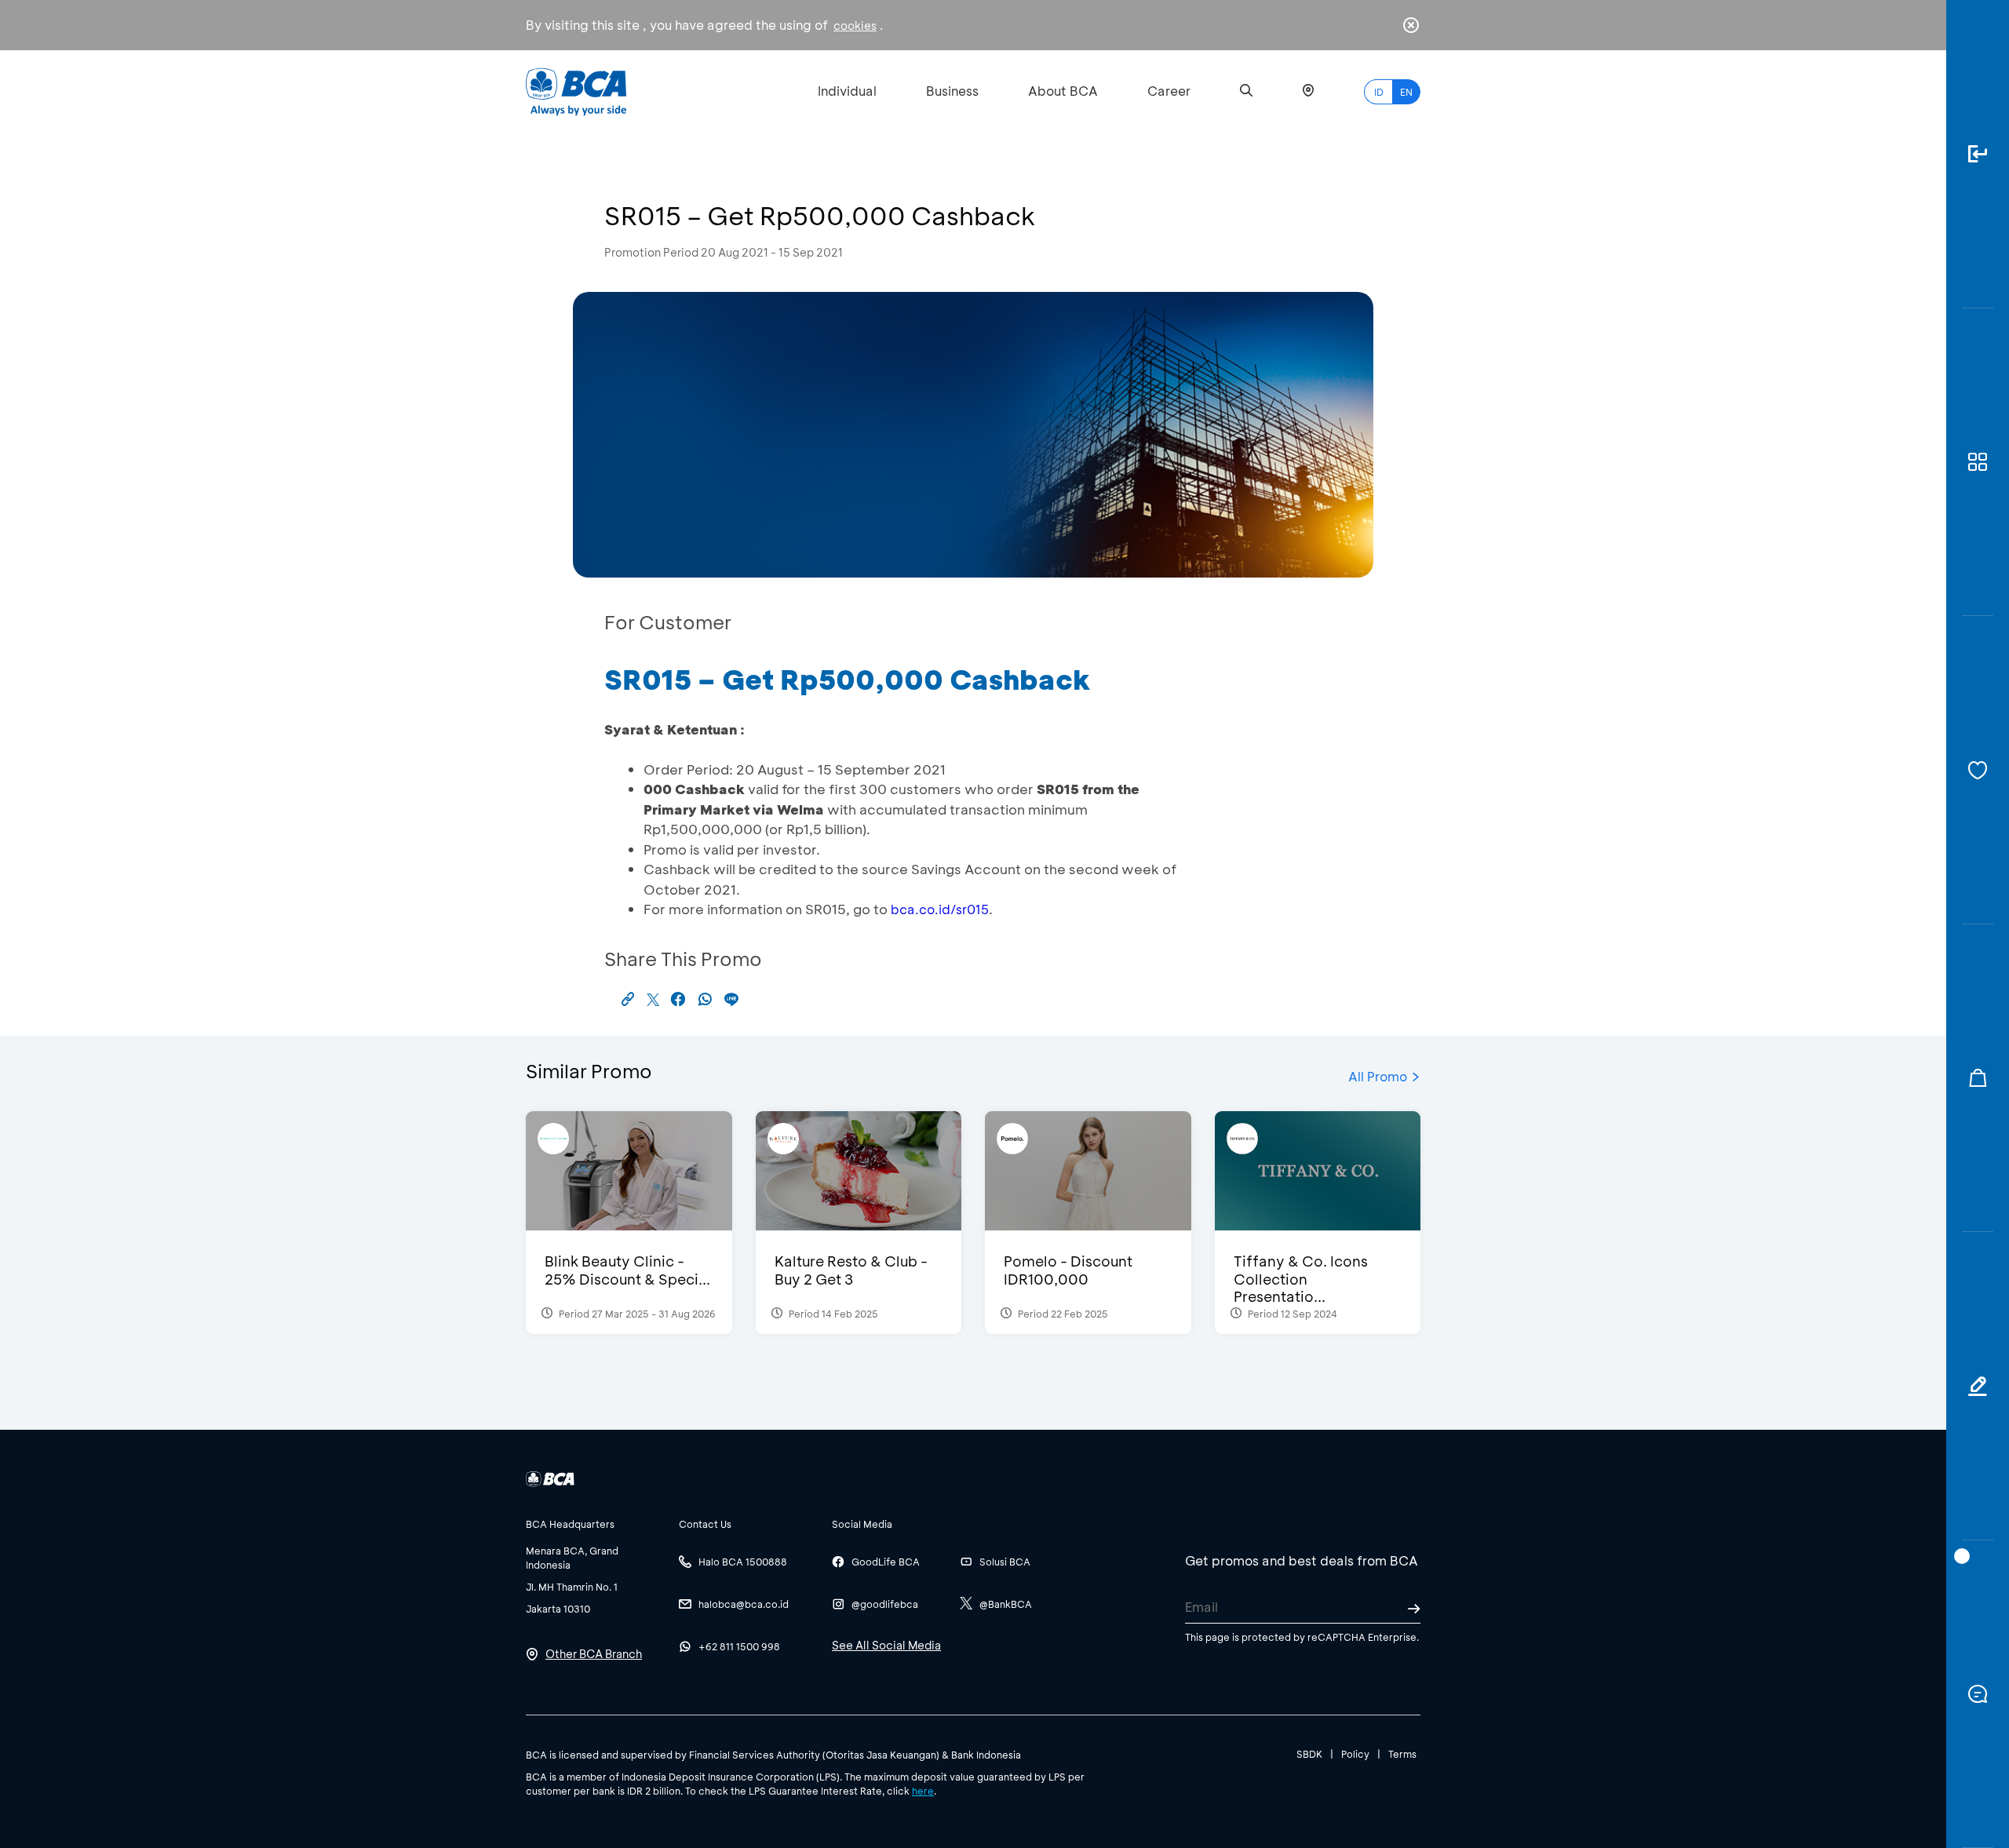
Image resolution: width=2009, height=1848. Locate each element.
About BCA (1063, 91)
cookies (855, 26)
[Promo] (1978, 1079)
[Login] (1978, 154)
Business (952, 91)
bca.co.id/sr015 (940, 909)
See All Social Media (886, 1645)
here (923, 1791)
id (1379, 92)
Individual (847, 91)
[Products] (1978, 463)
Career (1169, 91)
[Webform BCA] (1978, 1386)
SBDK (1309, 1754)
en (1406, 92)
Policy (1355, 1754)
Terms (1402, 1754)
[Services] (1978, 770)
